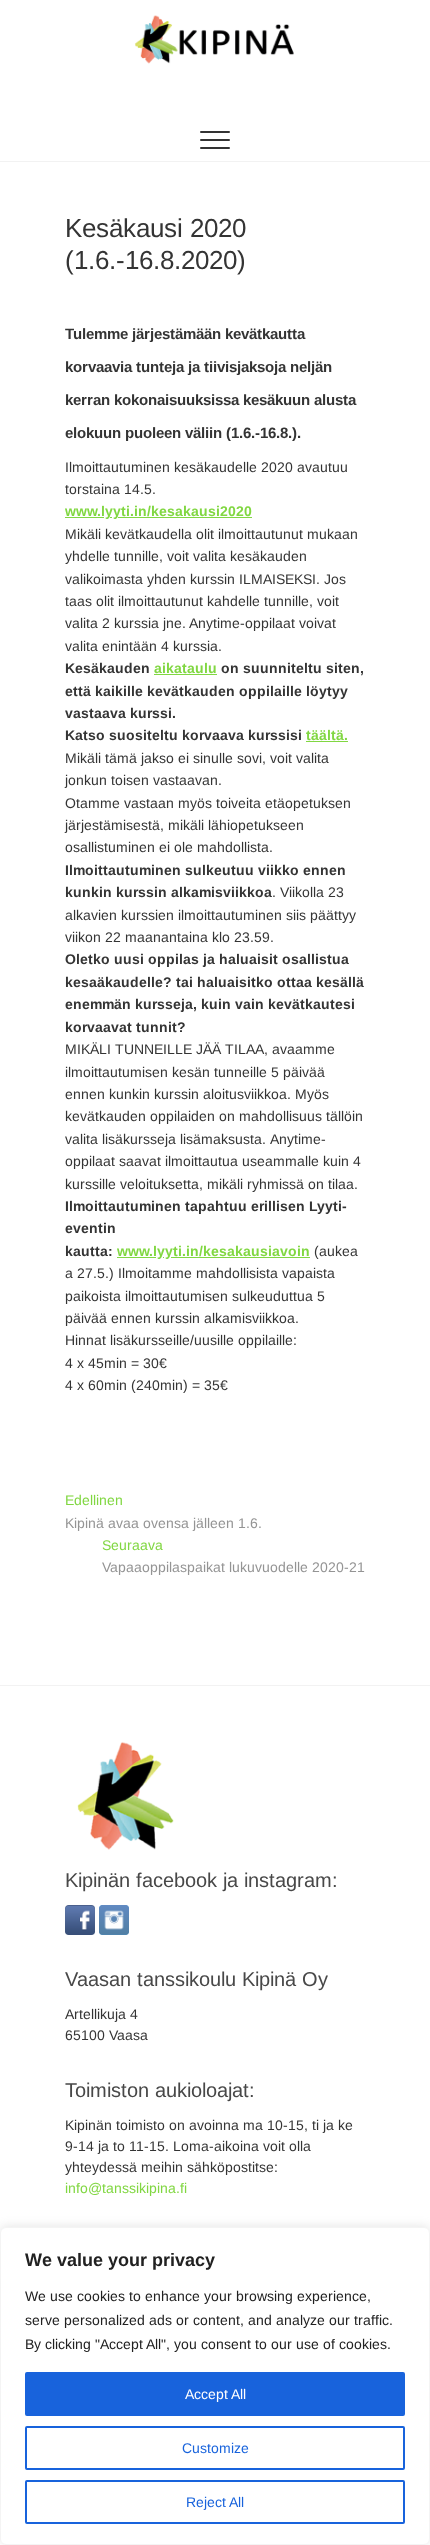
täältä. (327, 735)
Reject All (215, 2502)
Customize (215, 2448)
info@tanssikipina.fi (126, 2188)
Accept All (215, 2394)
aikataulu (185, 668)
